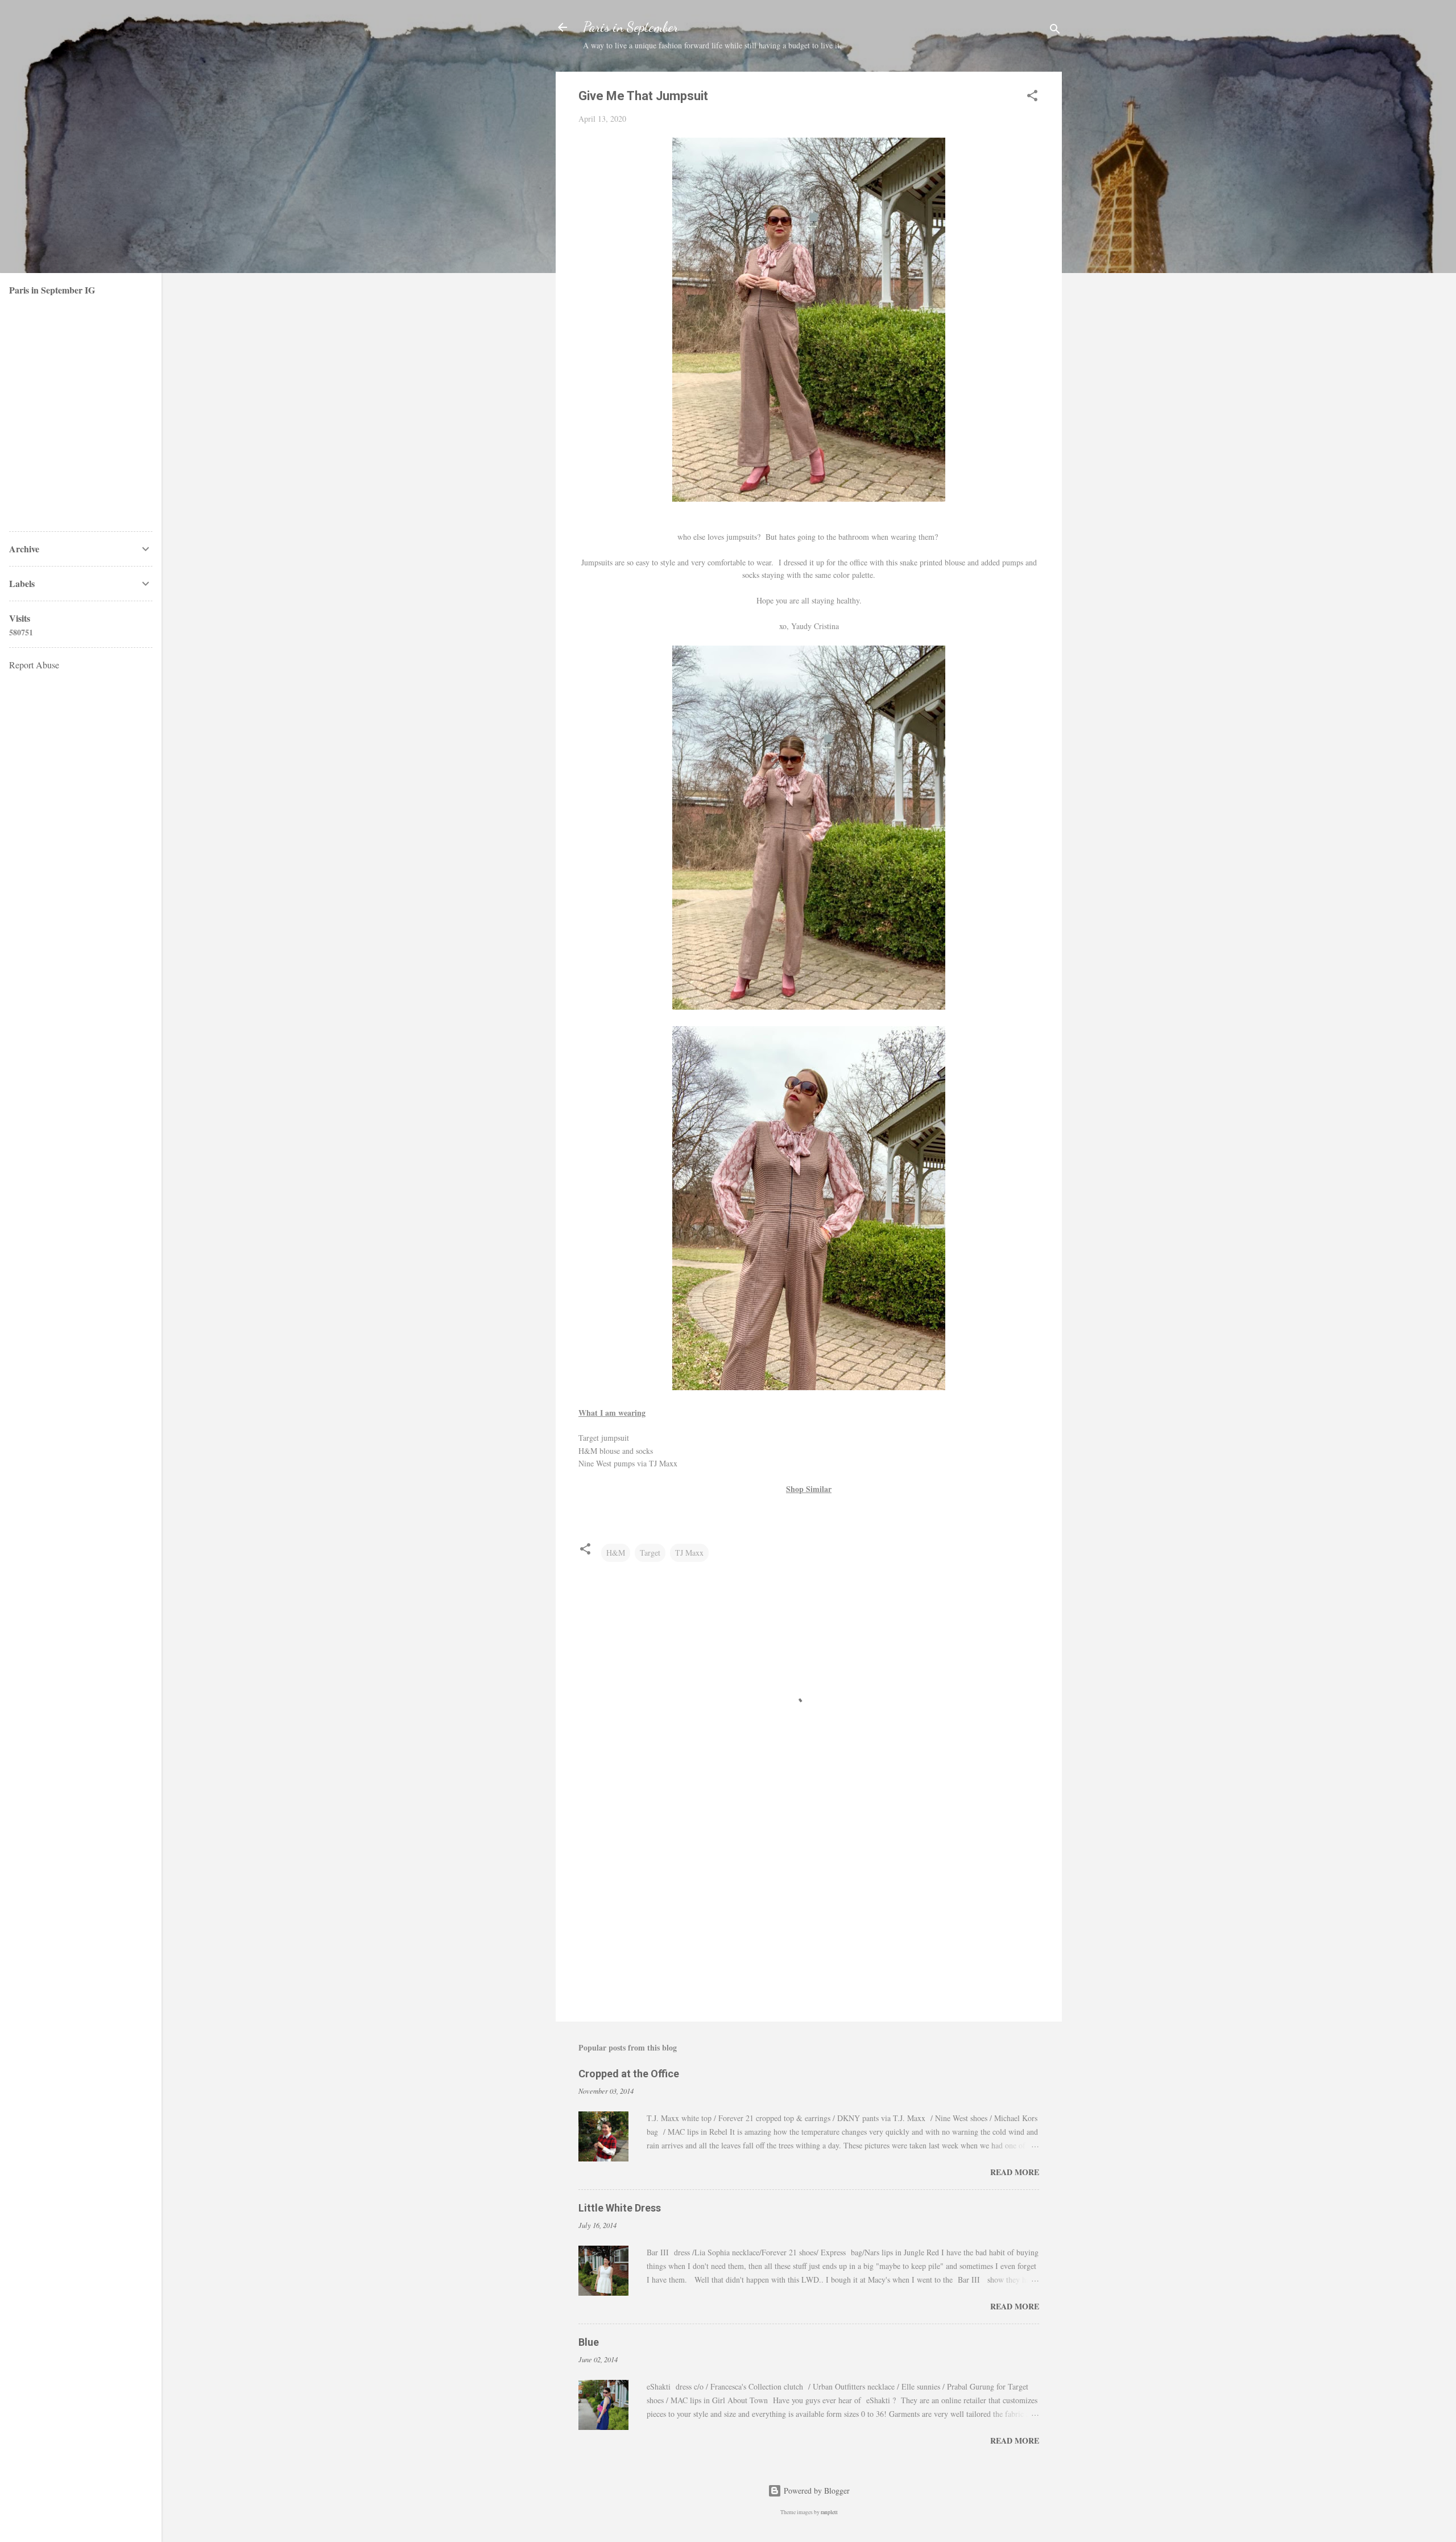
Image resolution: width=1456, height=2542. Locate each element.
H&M (616, 1553)
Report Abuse (34, 665)
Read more (1015, 2172)
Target (650, 1553)
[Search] (1055, 31)
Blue (589, 2342)
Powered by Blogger (816, 2491)
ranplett (829, 2512)
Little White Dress (620, 2208)
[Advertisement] (809, 1916)
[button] (1032, 98)
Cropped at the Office (629, 2074)
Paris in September (631, 27)
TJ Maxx (689, 1553)
